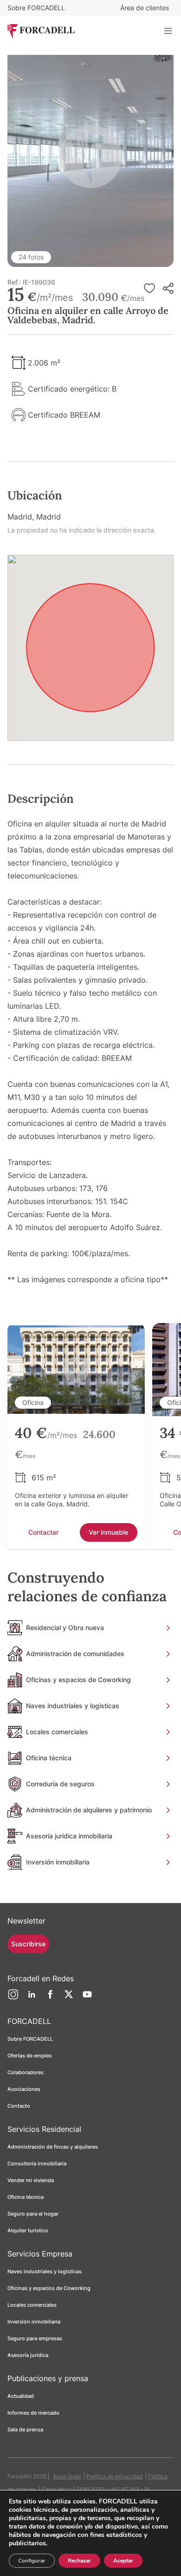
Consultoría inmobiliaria (37, 2163)
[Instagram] (13, 1998)
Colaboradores (26, 2072)
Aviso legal (67, 2476)
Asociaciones (24, 2089)
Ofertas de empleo (30, 2056)
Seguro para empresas (35, 2338)
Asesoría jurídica (28, 2355)
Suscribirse (28, 1944)
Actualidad (21, 2396)
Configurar (32, 2561)
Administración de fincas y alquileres (53, 2147)
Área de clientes (145, 8)
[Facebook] (50, 1998)
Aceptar (123, 2561)
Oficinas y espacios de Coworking (49, 2288)
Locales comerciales (32, 2305)
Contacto (19, 2106)
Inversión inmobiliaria (34, 2322)
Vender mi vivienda (31, 2180)
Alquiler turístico (28, 2230)
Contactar (43, 1532)
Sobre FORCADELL (36, 8)
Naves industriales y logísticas (45, 2271)
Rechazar (79, 2561)
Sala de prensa (25, 2430)
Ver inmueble (108, 1532)
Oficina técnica (26, 2197)
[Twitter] (69, 1998)
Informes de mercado (33, 2413)
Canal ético (56, 2489)
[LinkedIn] (32, 1998)
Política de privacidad (114, 2476)
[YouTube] (87, 1998)
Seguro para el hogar (33, 2214)
